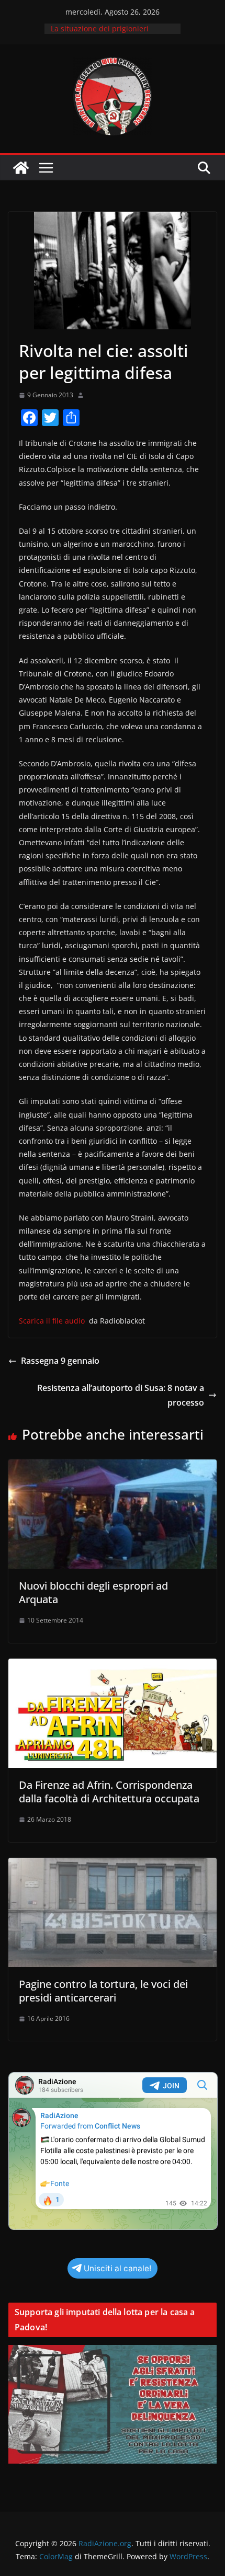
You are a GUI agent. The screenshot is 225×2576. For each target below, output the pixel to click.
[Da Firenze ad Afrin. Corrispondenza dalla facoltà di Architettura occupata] (113, 1666)
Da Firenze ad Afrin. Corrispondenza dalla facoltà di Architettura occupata (109, 1792)
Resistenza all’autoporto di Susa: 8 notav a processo (121, 1395)
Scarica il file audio (52, 1321)
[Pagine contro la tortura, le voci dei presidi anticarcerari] (113, 1865)
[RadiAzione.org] (21, 168)
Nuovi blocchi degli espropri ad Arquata (93, 1592)
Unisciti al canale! (117, 2268)
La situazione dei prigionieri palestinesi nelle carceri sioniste (107, 34)
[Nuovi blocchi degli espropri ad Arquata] (113, 1467)
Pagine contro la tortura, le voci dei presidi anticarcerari (103, 1991)
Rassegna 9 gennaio (60, 1361)
